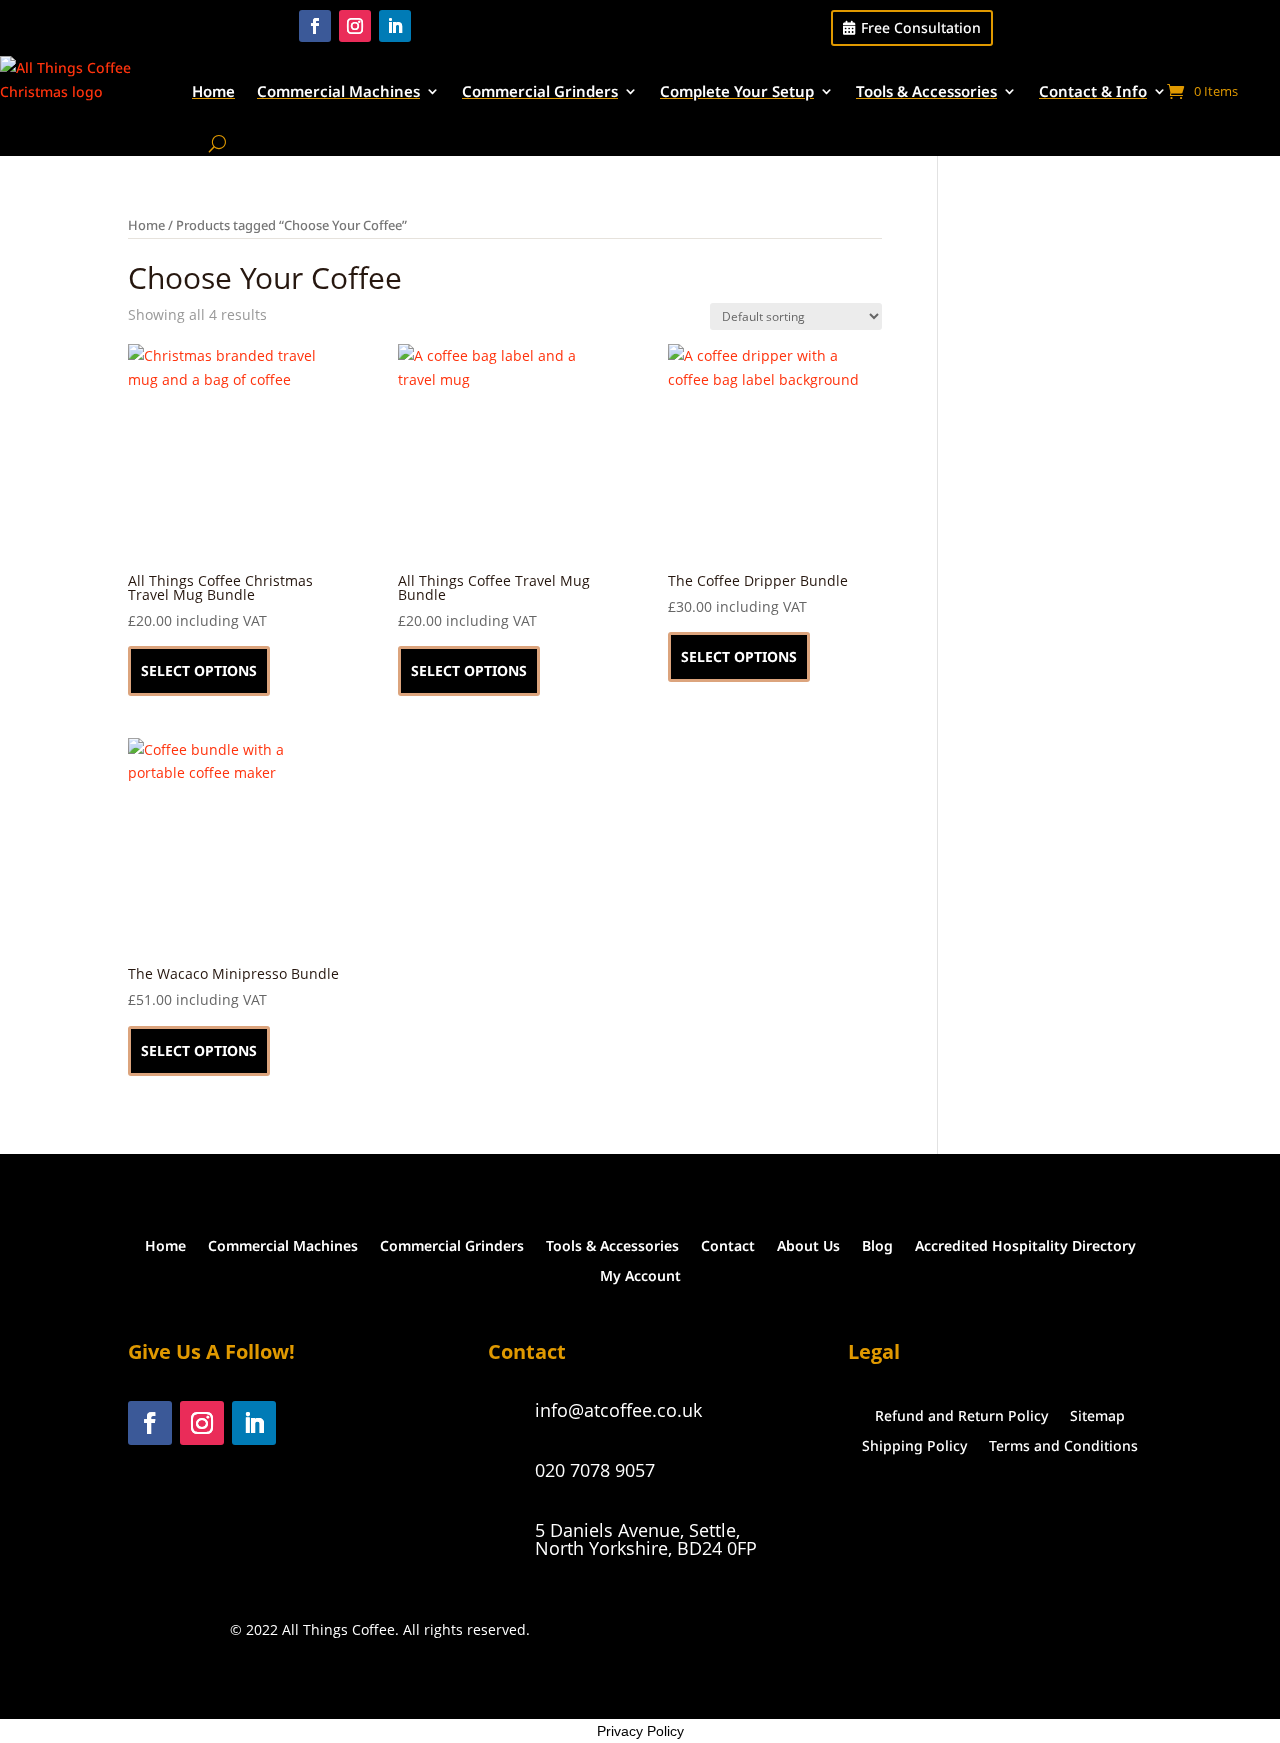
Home (213, 91)
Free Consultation (921, 27)
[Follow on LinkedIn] (395, 26)
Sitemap (1097, 1414)
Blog (877, 1244)
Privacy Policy (640, 1731)
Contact (728, 1244)
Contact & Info (1093, 91)
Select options (199, 670)
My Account (640, 1274)
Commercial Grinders (540, 91)
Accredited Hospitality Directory (1025, 1244)
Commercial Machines (338, 91)
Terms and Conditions (1063, 1444)
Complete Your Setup (737, 91)
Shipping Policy (914, 1444)
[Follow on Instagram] (355, 26)
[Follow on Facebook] (315, 26)
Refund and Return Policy (961, 1414)
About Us (808, 1244)
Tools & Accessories (926, 91)
